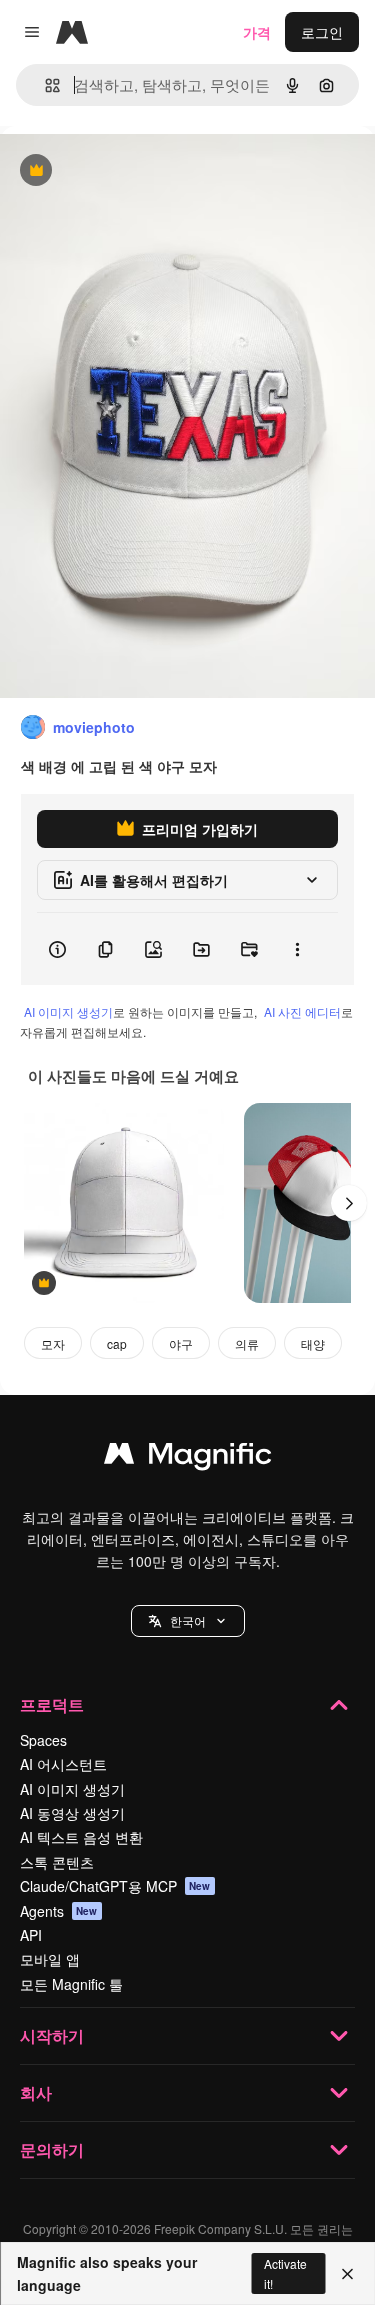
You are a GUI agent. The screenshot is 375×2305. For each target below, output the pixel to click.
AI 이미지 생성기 (68, 1011)
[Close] (347, 2274)
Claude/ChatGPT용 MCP (115, 1886)
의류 (247, 1343)
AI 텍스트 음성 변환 (81, 1837)
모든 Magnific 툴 (71, 1984)
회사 (36, 2092)
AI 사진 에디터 (302, 1011)
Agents (59, 1911)
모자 (53, 1343)
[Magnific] (188, 1458)
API (31, 1935)
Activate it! (285, 2273)
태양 (313, 1343)
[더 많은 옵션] (297, 949)
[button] (188, 1621)
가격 (257, 32)
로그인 (322, 32)
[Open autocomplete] (44, 85)
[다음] (349, 1203)
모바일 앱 (50, 1959)
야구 (181, 1343)
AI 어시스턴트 (63, 1764)
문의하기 (52, 2149)
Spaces (43, 1740)
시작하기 (52, 2035)
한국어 (188, 1620)
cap (117, 1343)
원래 (115, 171)
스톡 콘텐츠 (57, 1862)
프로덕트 (52, 1704)
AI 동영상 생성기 (72, 1813)
